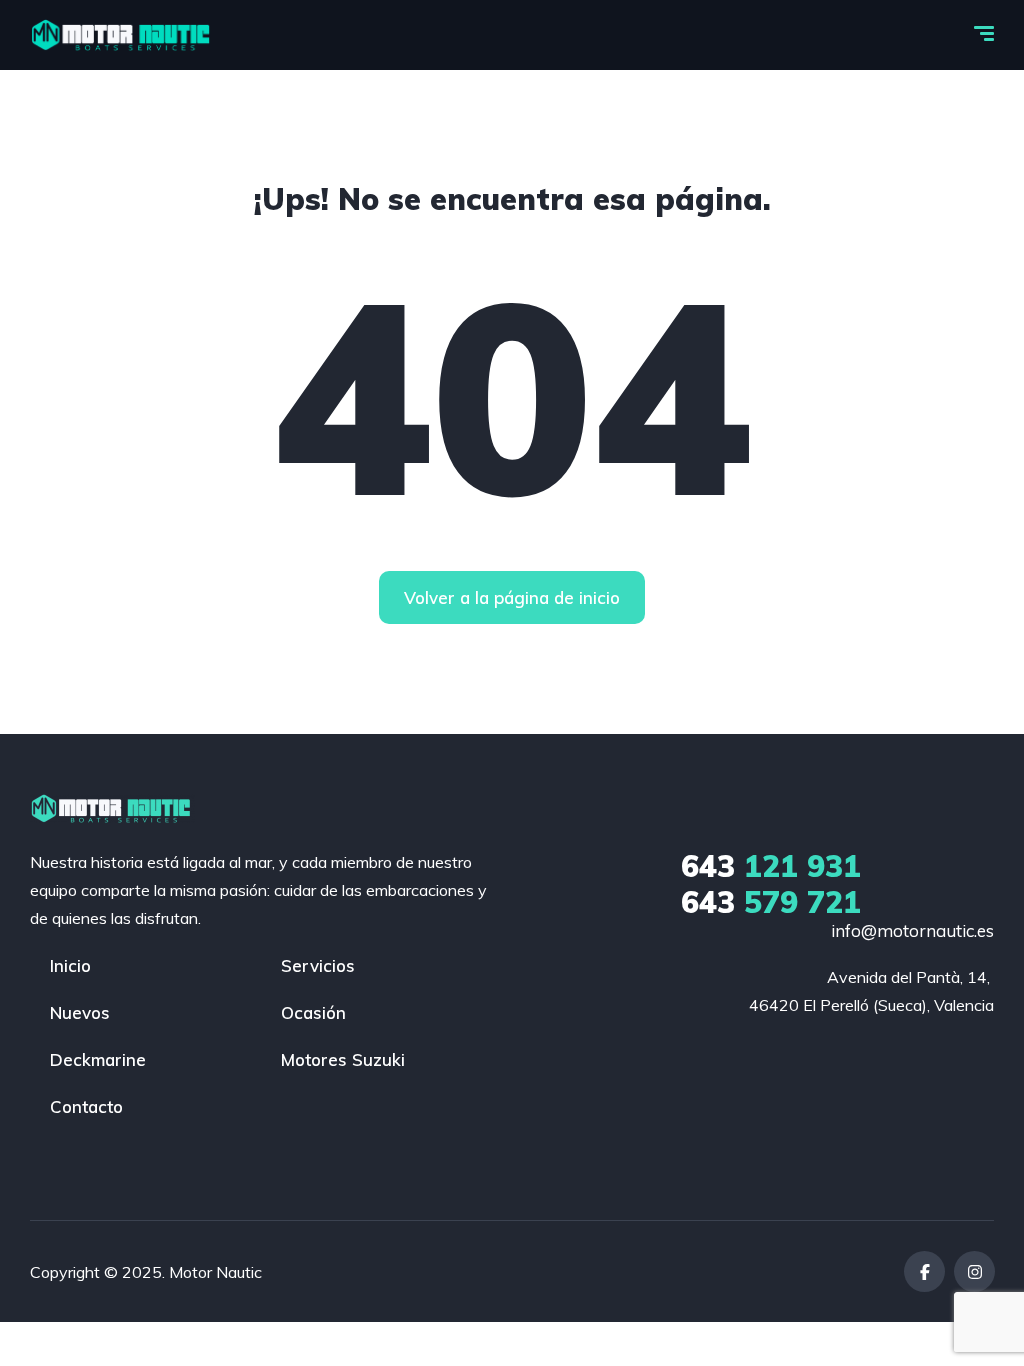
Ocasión (313, 1012)
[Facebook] (924, 1271)
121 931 (771, 866)
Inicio (70, 965)
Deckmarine (98, 1059)
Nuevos (80, 1012)
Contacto (86, 1106)
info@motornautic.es (912, 930)
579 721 (771, 902)
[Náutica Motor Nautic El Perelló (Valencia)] (122, 35)
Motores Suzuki (343, 1059)
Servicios (318, 965)
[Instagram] (974, 1271)
